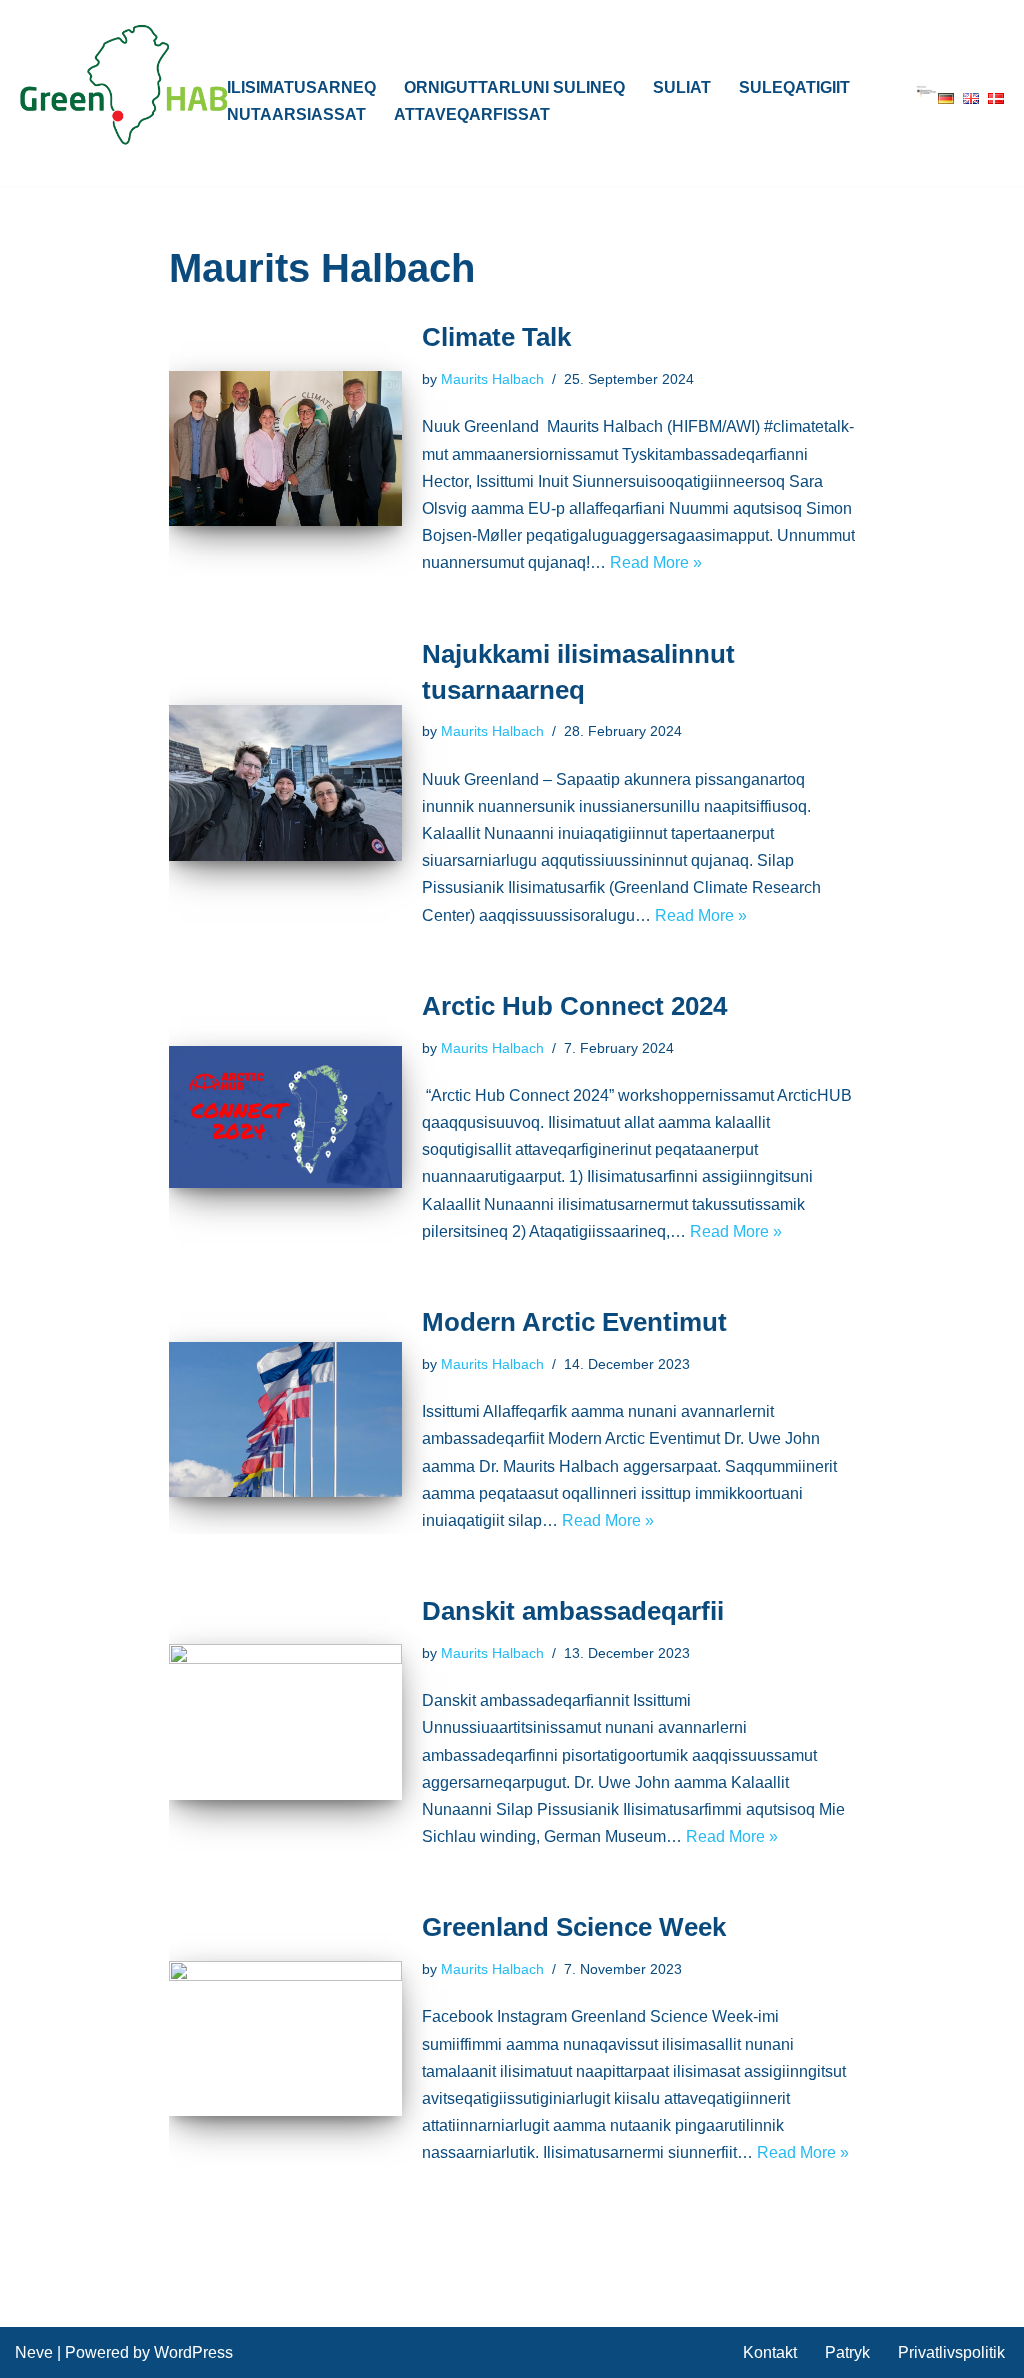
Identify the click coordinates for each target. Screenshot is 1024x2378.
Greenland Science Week (574, 1927)
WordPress (193, 2352)
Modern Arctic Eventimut (574, 1322)
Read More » (656, 562)
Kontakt (770, 2352)
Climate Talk (496, 337)
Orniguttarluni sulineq (514, 87)
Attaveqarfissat (472, 114)
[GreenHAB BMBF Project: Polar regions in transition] (125, 85)
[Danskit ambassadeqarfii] (285, 1722)
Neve (34, 2352)
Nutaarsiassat (296, 114)
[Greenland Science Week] (285, 2039)
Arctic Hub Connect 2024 (574, 1006)
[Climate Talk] (285, 449)
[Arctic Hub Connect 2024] (285, 1116)
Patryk (847, 2352)
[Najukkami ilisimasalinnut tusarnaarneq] (285, 783)
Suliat (682, 87)
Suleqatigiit (794, 87)
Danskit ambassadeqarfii (573, 1611)
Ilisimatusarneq (301, 87)
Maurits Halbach (492, 379)
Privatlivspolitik (951, 2352)
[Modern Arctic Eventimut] (285, 1420)
